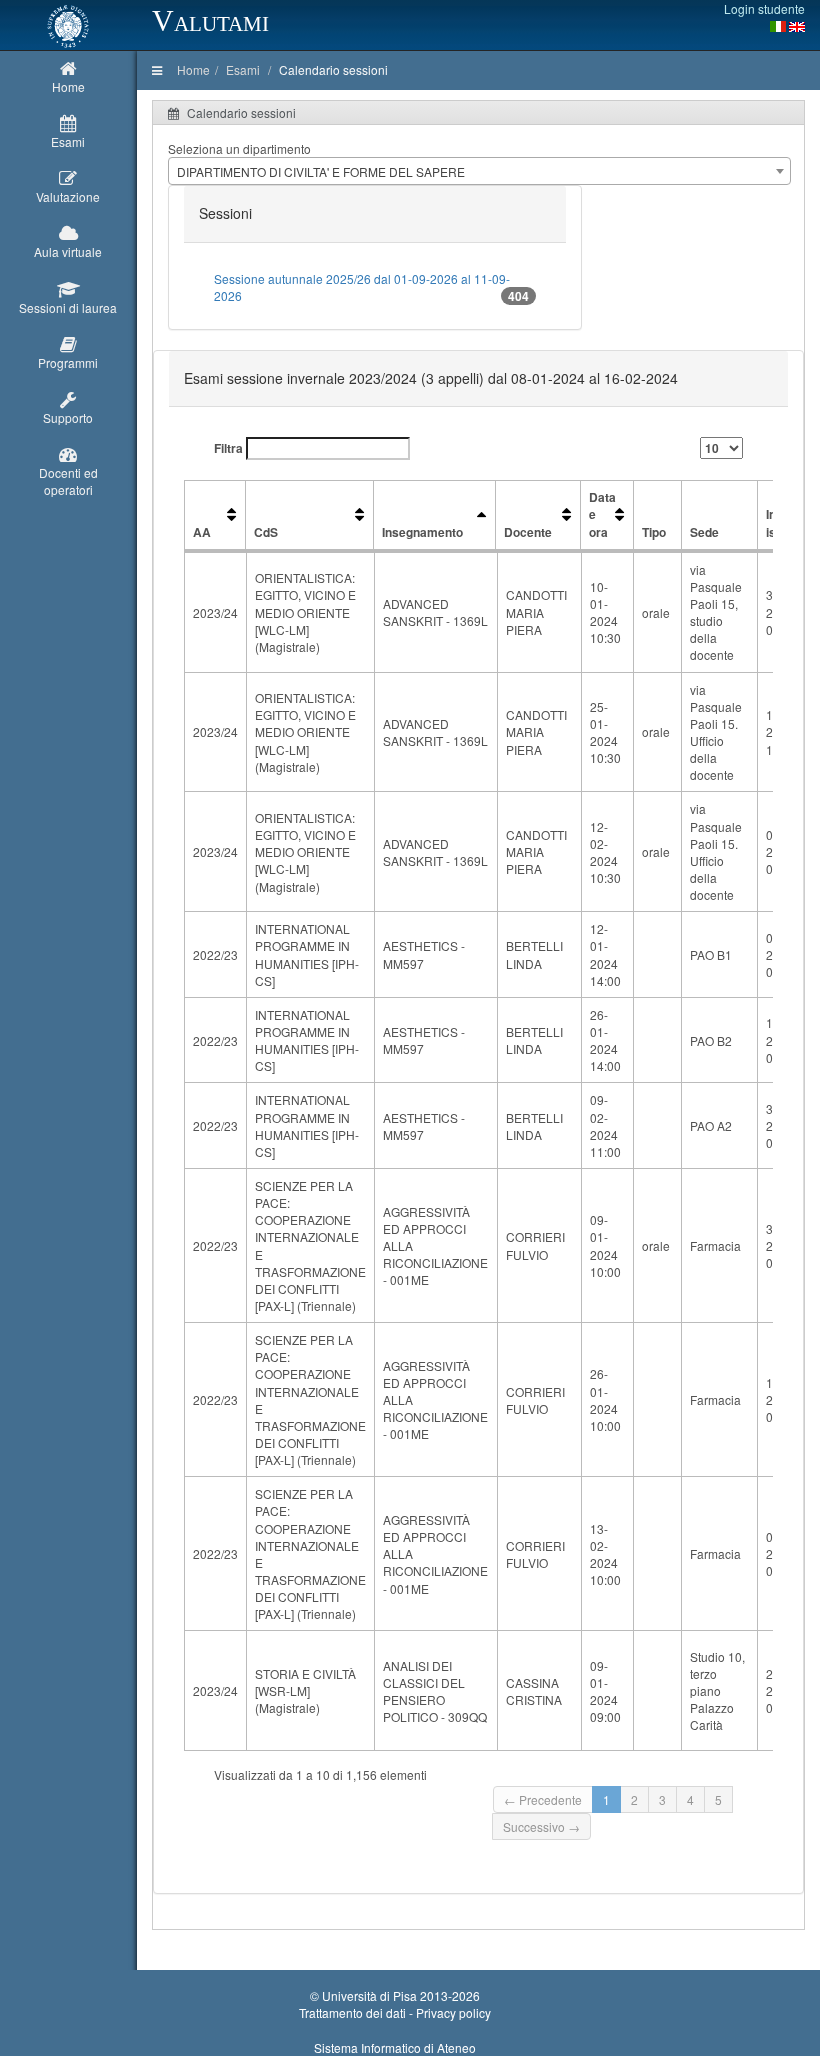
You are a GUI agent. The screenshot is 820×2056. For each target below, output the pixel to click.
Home (193, 69)
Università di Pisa (369, 1995)
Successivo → (541, 1826)
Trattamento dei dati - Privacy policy (395, 2012)
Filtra (230, 448)
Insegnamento (422, 532)
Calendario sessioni (333, 69)
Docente (528, 532)
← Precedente (543, 1799)
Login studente (764, 8)
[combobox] (479, 171)
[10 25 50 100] (721, 448)
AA (202, 532)
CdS (266, 532)
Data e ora (602, 514)
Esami (243, 69)
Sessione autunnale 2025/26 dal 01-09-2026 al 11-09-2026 (371, 287)
